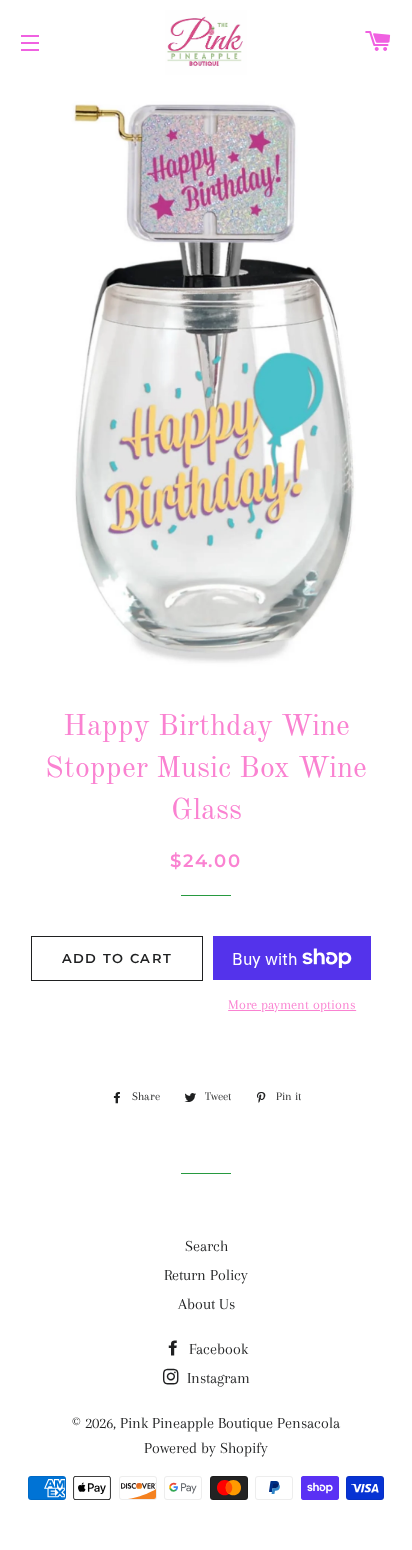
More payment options (292, 1004)
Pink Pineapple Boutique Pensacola (230, 1423)
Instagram (216, 1378)
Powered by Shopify (206, 1448)
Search (206, 1246)
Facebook (216, 1349)
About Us (206, 1304)
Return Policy (206, 1275)
